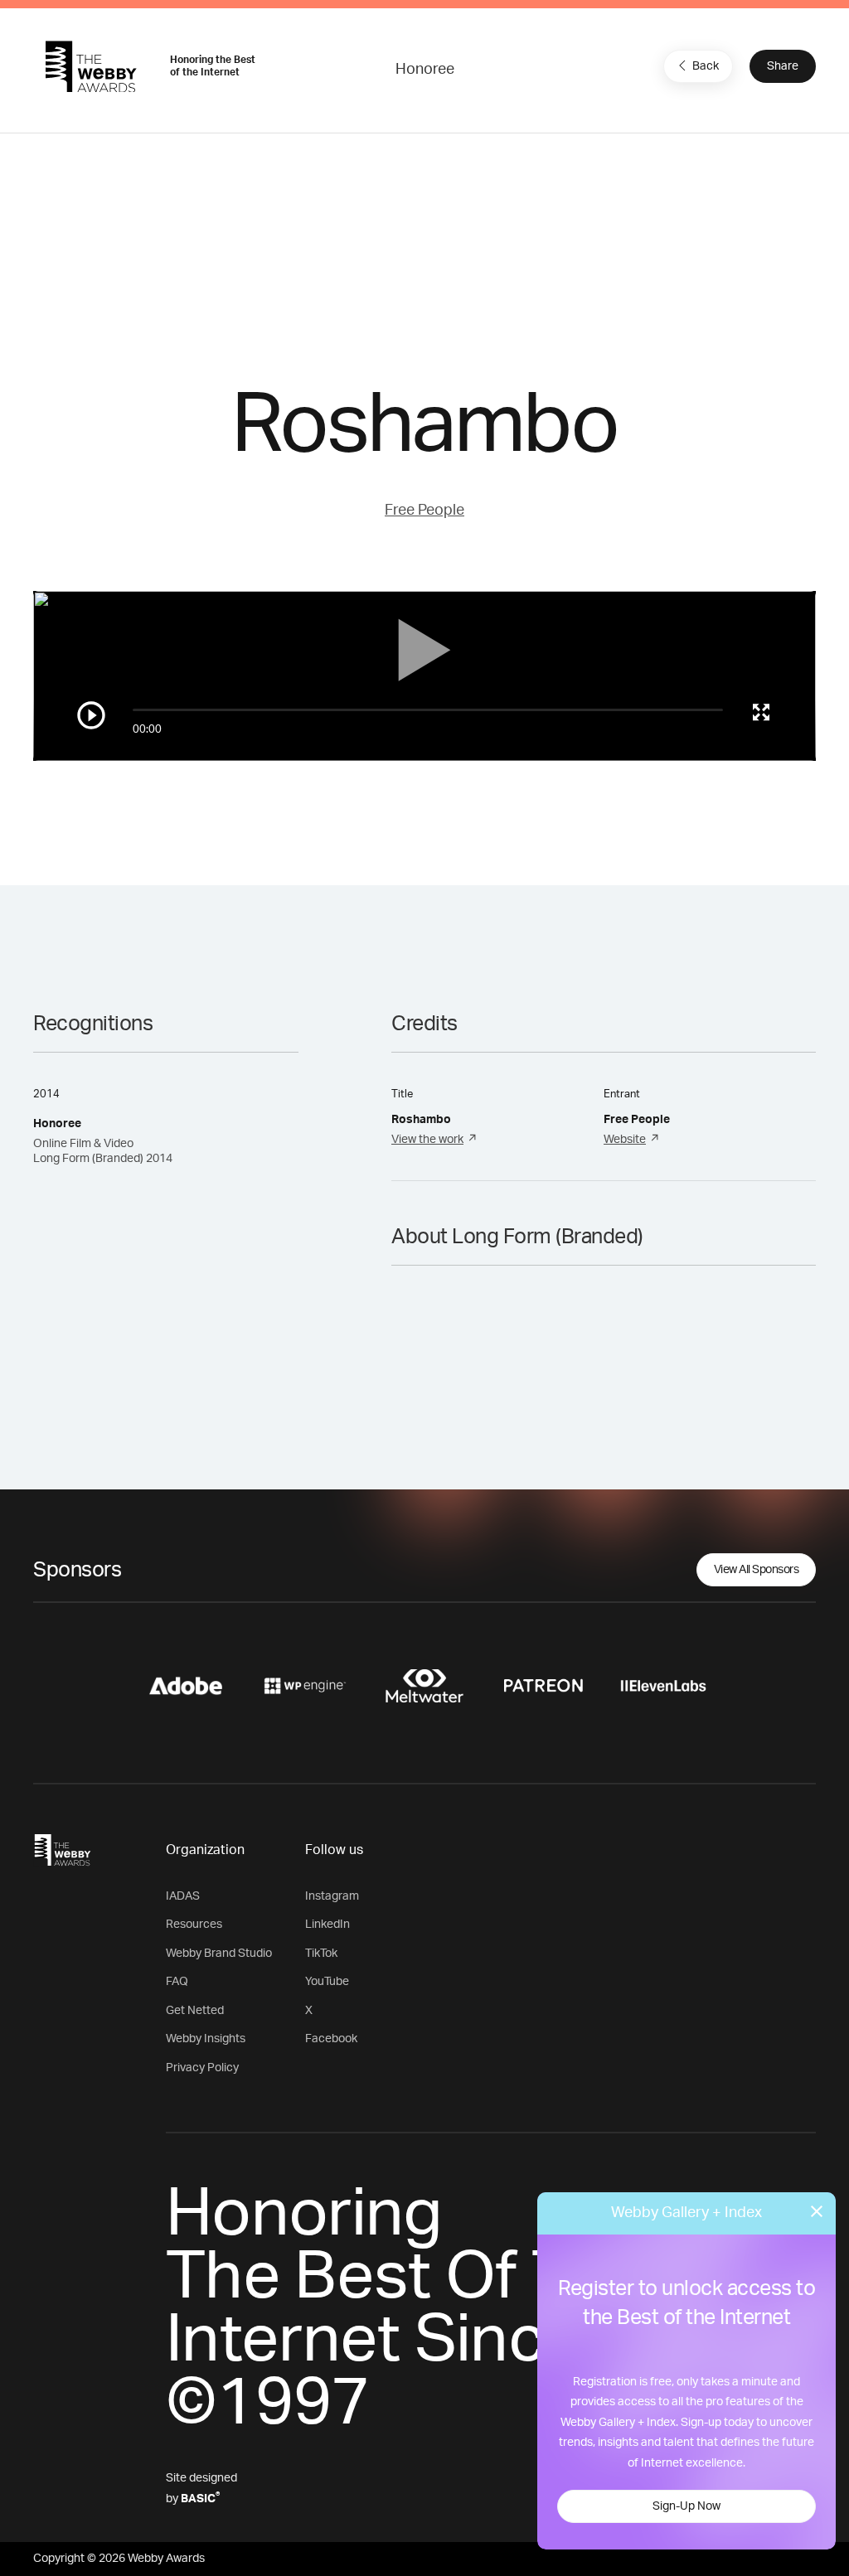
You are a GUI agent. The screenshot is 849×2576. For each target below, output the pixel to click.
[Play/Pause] (91, 715)
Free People (424, 511)
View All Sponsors (757, 1570)
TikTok (321, 1954)
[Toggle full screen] (761, 712)
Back (706, 66)
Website (625, 1140)
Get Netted (195, 2011)
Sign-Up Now (686, 2506)
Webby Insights (206, 2039)
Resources (194, 1925)
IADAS (183, 1896)
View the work (427, 1140)
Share (783, 66)
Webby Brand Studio (219, 1954)
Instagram (332, 1896)
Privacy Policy (202, 2068)
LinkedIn (327, 1925)
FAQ (177, 1982)
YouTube (327, 1982)
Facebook (331, 2039)
